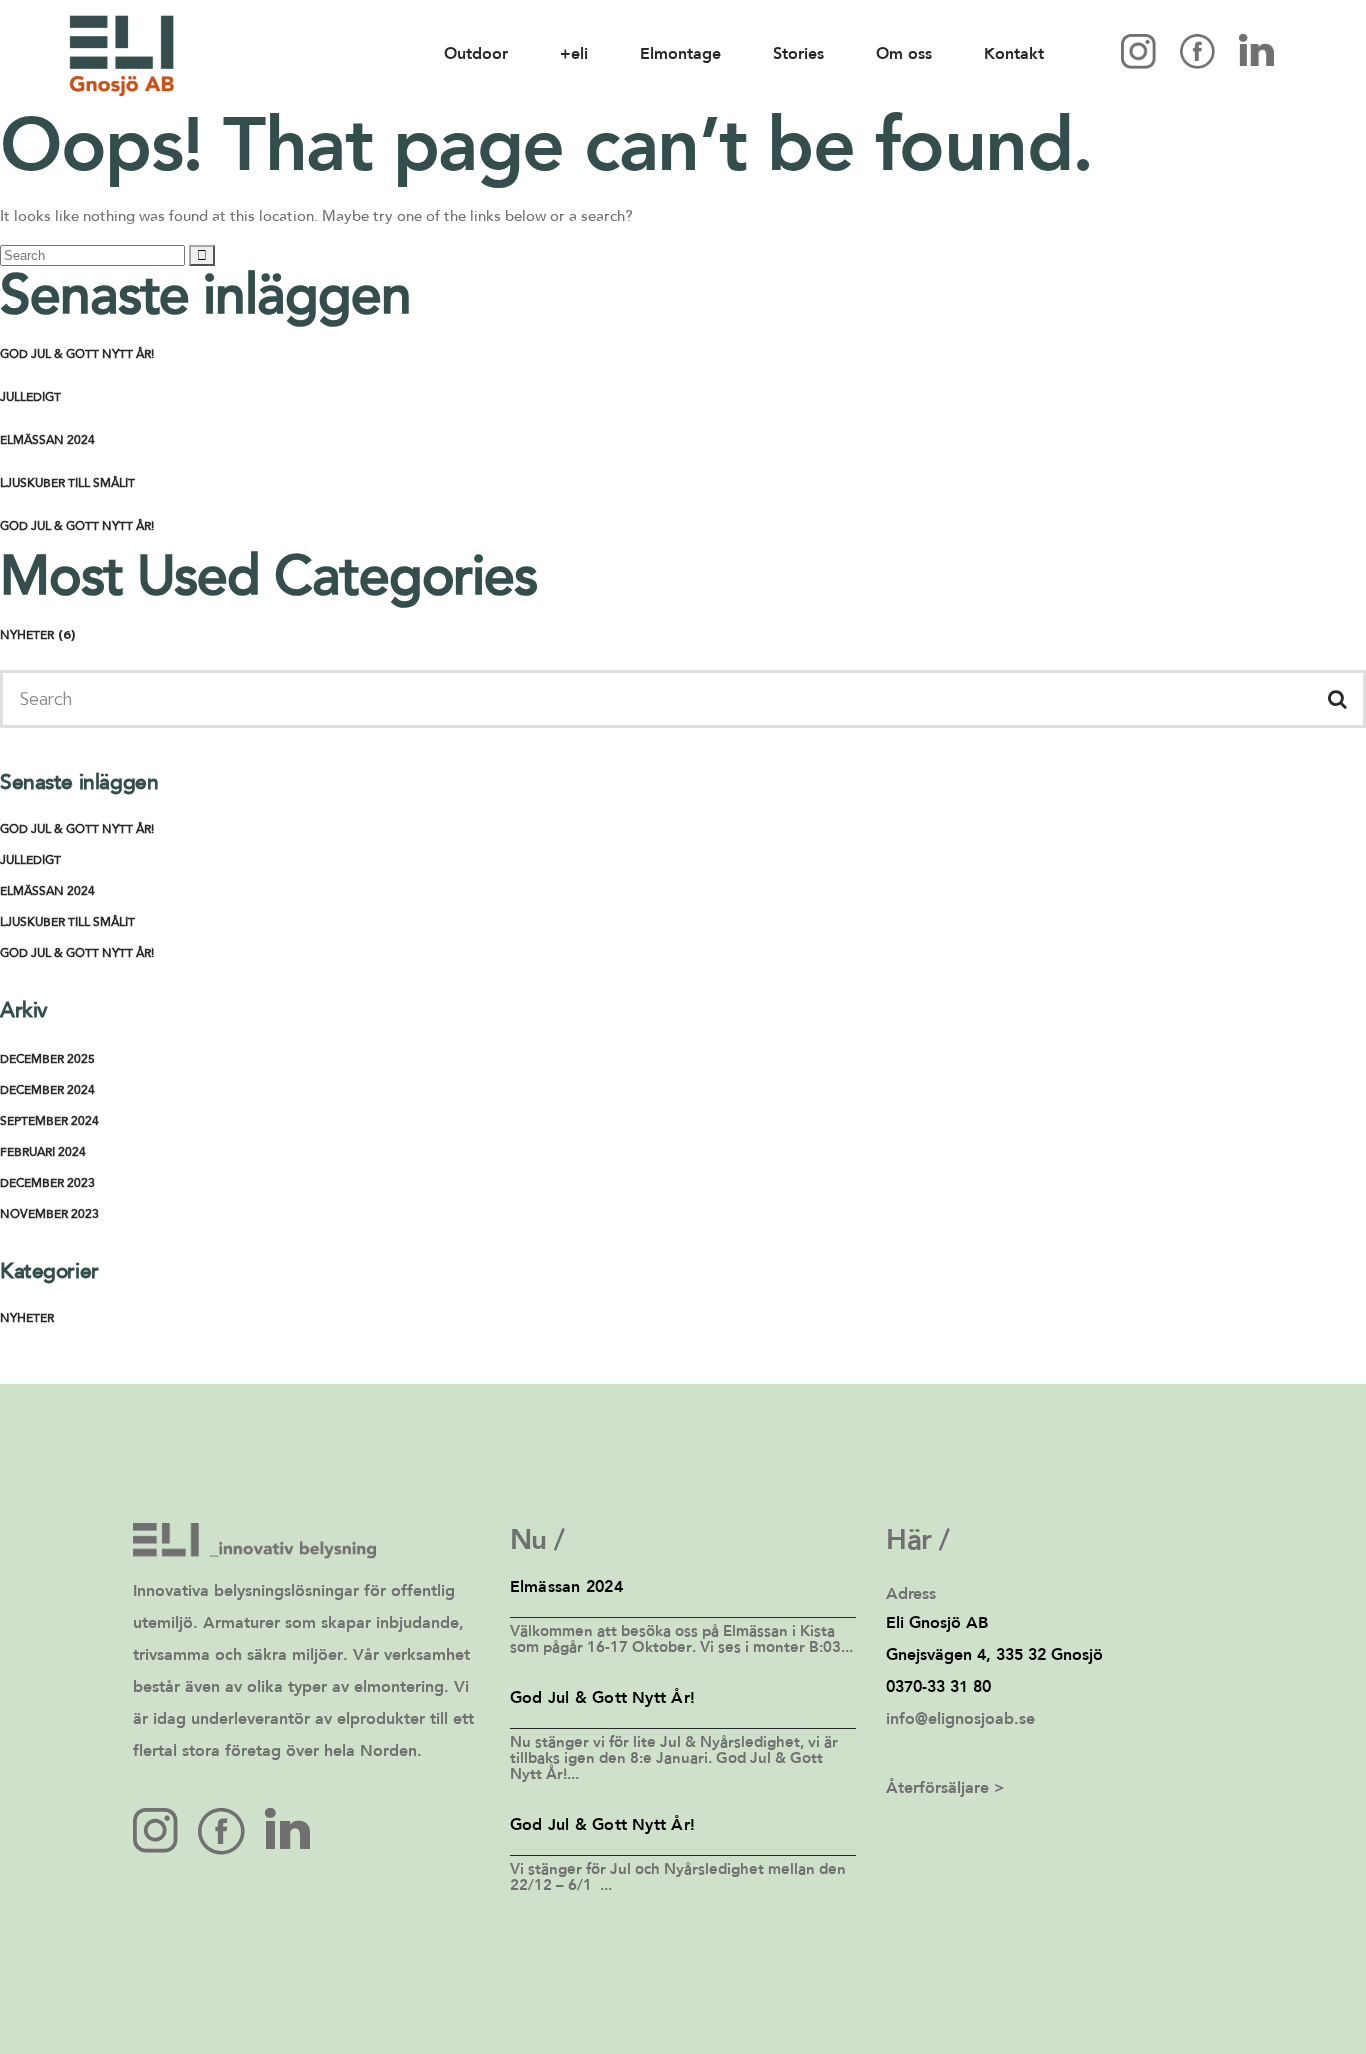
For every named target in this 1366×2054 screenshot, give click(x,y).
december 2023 (47, 1184)
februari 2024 (43, 1153)
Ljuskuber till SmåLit (67, 484)
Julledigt (30, 398)
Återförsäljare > (945, 1789)
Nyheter (27, 636)
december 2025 (47, 1060)
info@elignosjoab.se (960, 1720)
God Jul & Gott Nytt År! (77, 355)
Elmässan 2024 (47, 441)
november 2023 (49, 1215)
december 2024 (47, 1091)
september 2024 (49, 1122)
